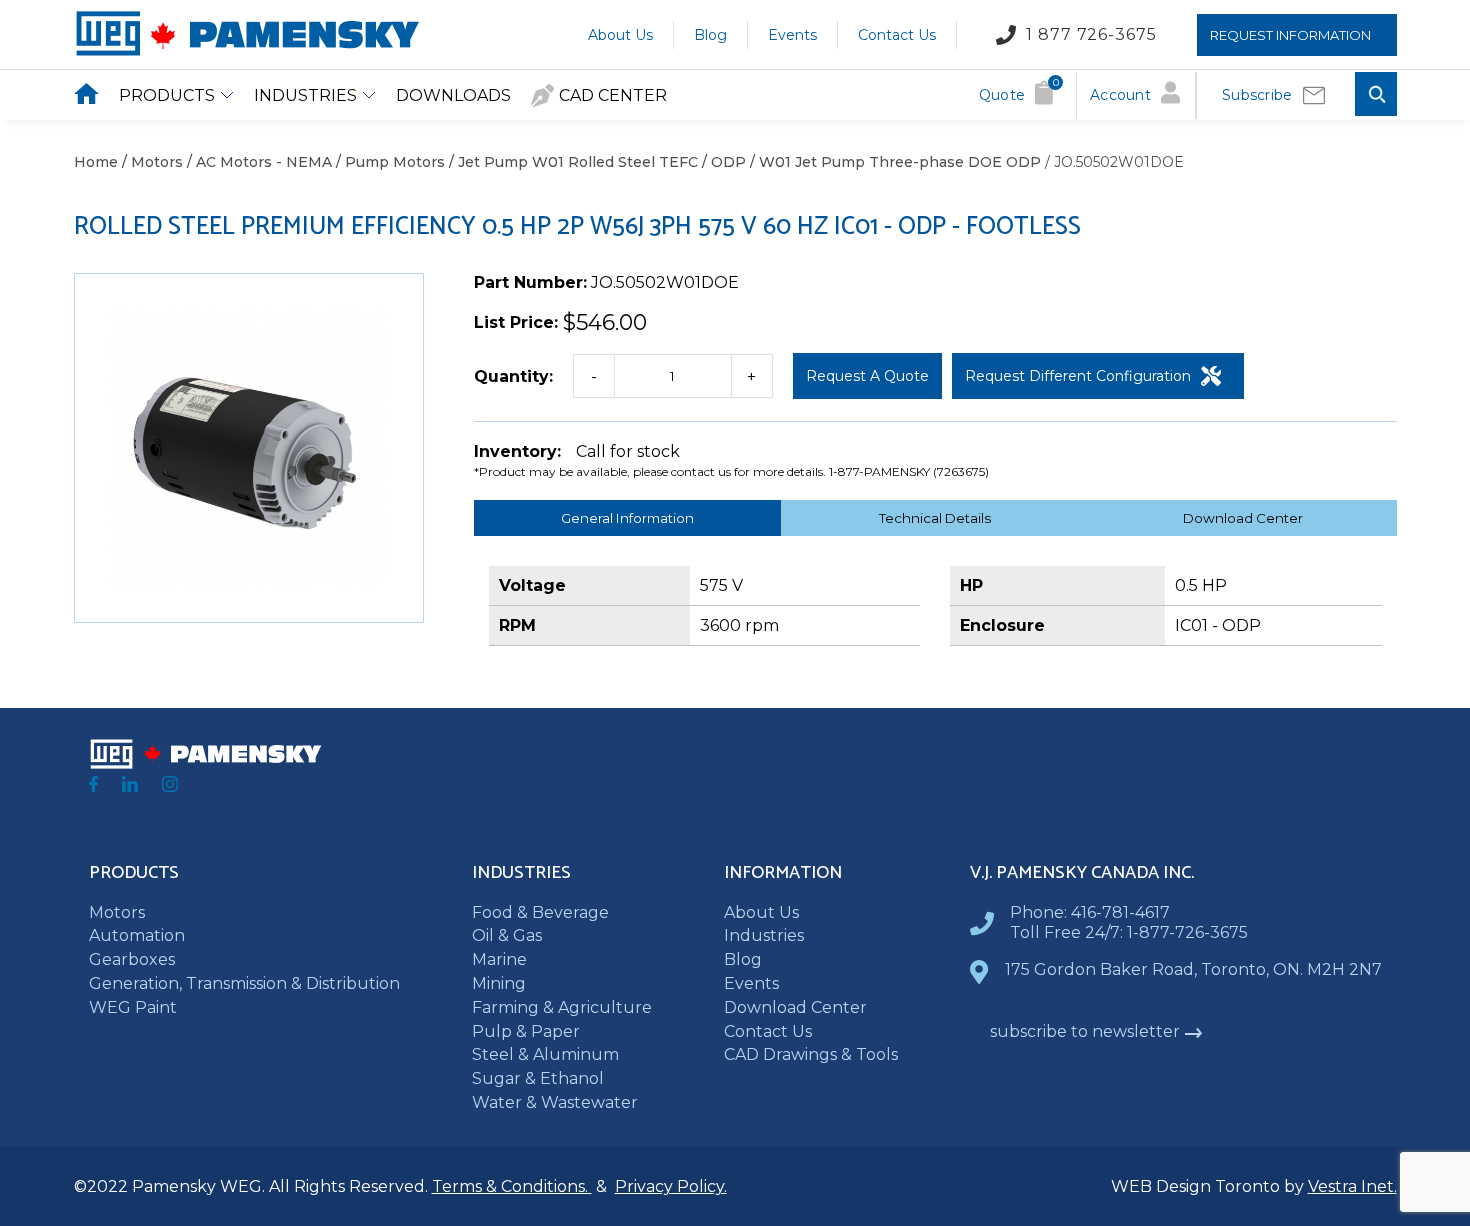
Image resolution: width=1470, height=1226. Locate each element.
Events (792, 34)
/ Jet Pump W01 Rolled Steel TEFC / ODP (595, 162)
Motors (117, 912)
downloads (453, 95)
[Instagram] (170, 786)
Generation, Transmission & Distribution (244, 983)
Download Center (1243, 518)
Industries (305, 95)
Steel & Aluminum (545, 1054)
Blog (710, 34)
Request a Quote (867, 376)
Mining (499, 983)
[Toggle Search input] (1376, 95)
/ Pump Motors (388, 162)
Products (167, 95)
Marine (499, 959)
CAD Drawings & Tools (811, 1054)
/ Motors (150, 162)
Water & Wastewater (555, 1102)
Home (96, 162)
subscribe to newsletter (1085, 1031)
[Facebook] (93, 786)
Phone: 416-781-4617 (1090, 912)
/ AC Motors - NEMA (257, 162)
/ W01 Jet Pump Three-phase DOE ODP (893, 162)
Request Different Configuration (1078, 376)
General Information (627, 518)
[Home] (246, 51)
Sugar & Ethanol (538, 1078)
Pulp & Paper (526, 1031)
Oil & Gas (507, 935)
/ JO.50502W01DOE (1112, 162)
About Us (620, 34)
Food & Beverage (540, 912)
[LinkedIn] (130, 786)
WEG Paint (133, 1007)
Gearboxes (132, 959)
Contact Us (897, 34)
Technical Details (935, 518)
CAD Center (613, 95)
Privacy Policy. (671, 1186)
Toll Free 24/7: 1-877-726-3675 (1129, 932)
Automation (137, 935)
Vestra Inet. (1352, 1186)
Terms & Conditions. (512, 1186)
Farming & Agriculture (562, 1007)
